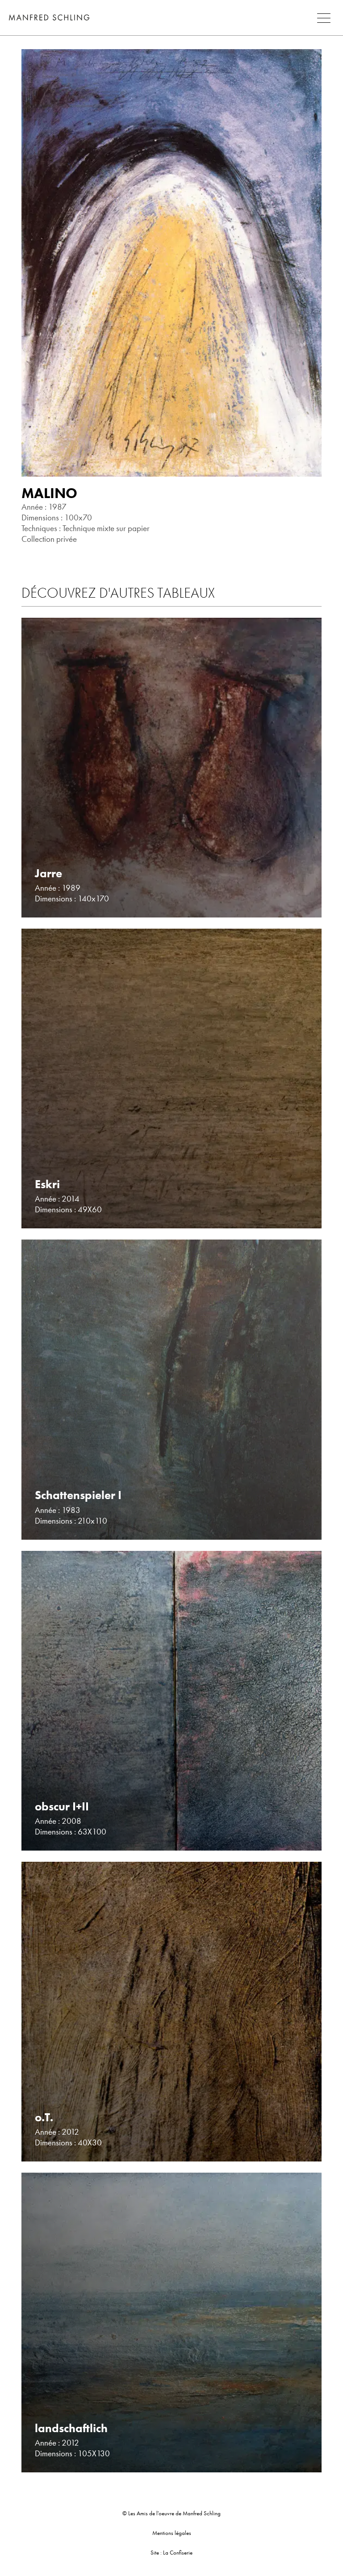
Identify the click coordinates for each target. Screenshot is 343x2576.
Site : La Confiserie (171, 2553)
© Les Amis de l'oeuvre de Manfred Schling (171, 2513)
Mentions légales (172, 2533)
